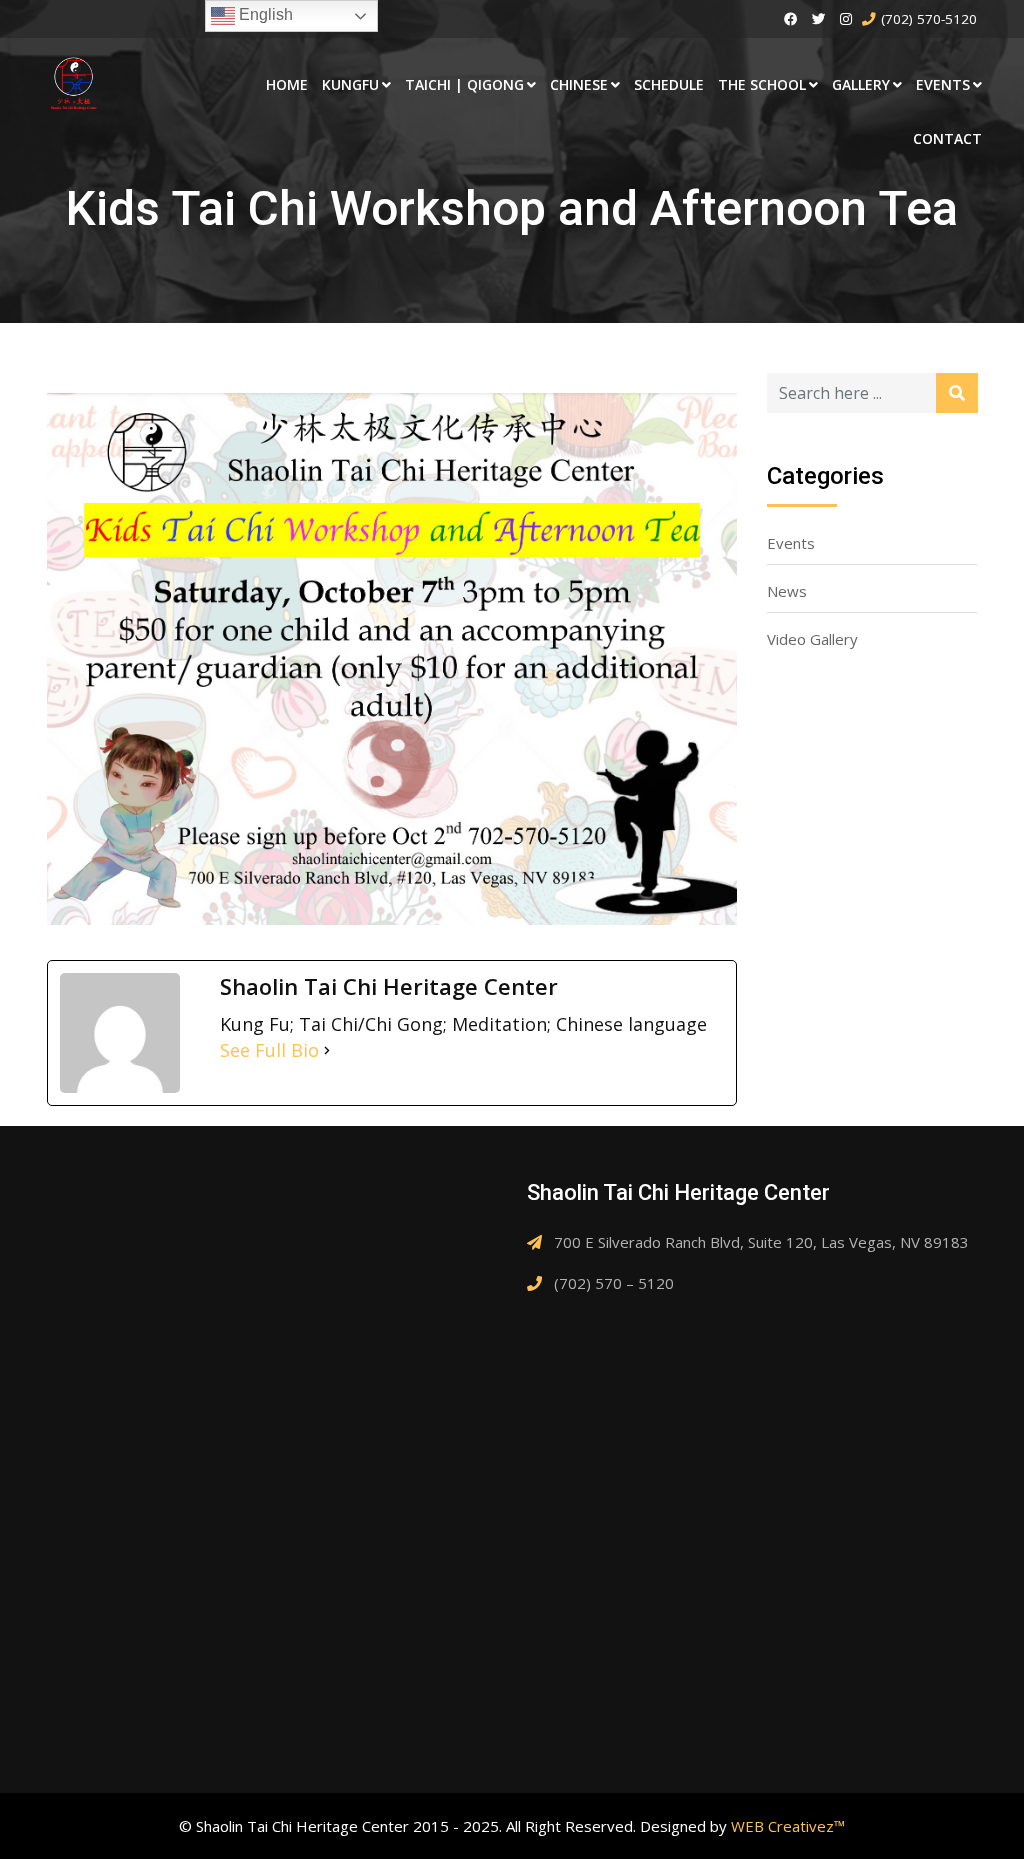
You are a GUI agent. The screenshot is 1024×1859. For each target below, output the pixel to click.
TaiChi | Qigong (464, 84)
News (787, 591)
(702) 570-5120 (929, 19)
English (264, 14)
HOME (287, 84)
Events (791, 543)
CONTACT (947, 138)
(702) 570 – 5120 (614, 1283)
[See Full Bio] (327, 1050)
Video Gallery (812, 639)
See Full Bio (269, 1050)
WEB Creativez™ (788, 1826)
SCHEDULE (669, 84)
